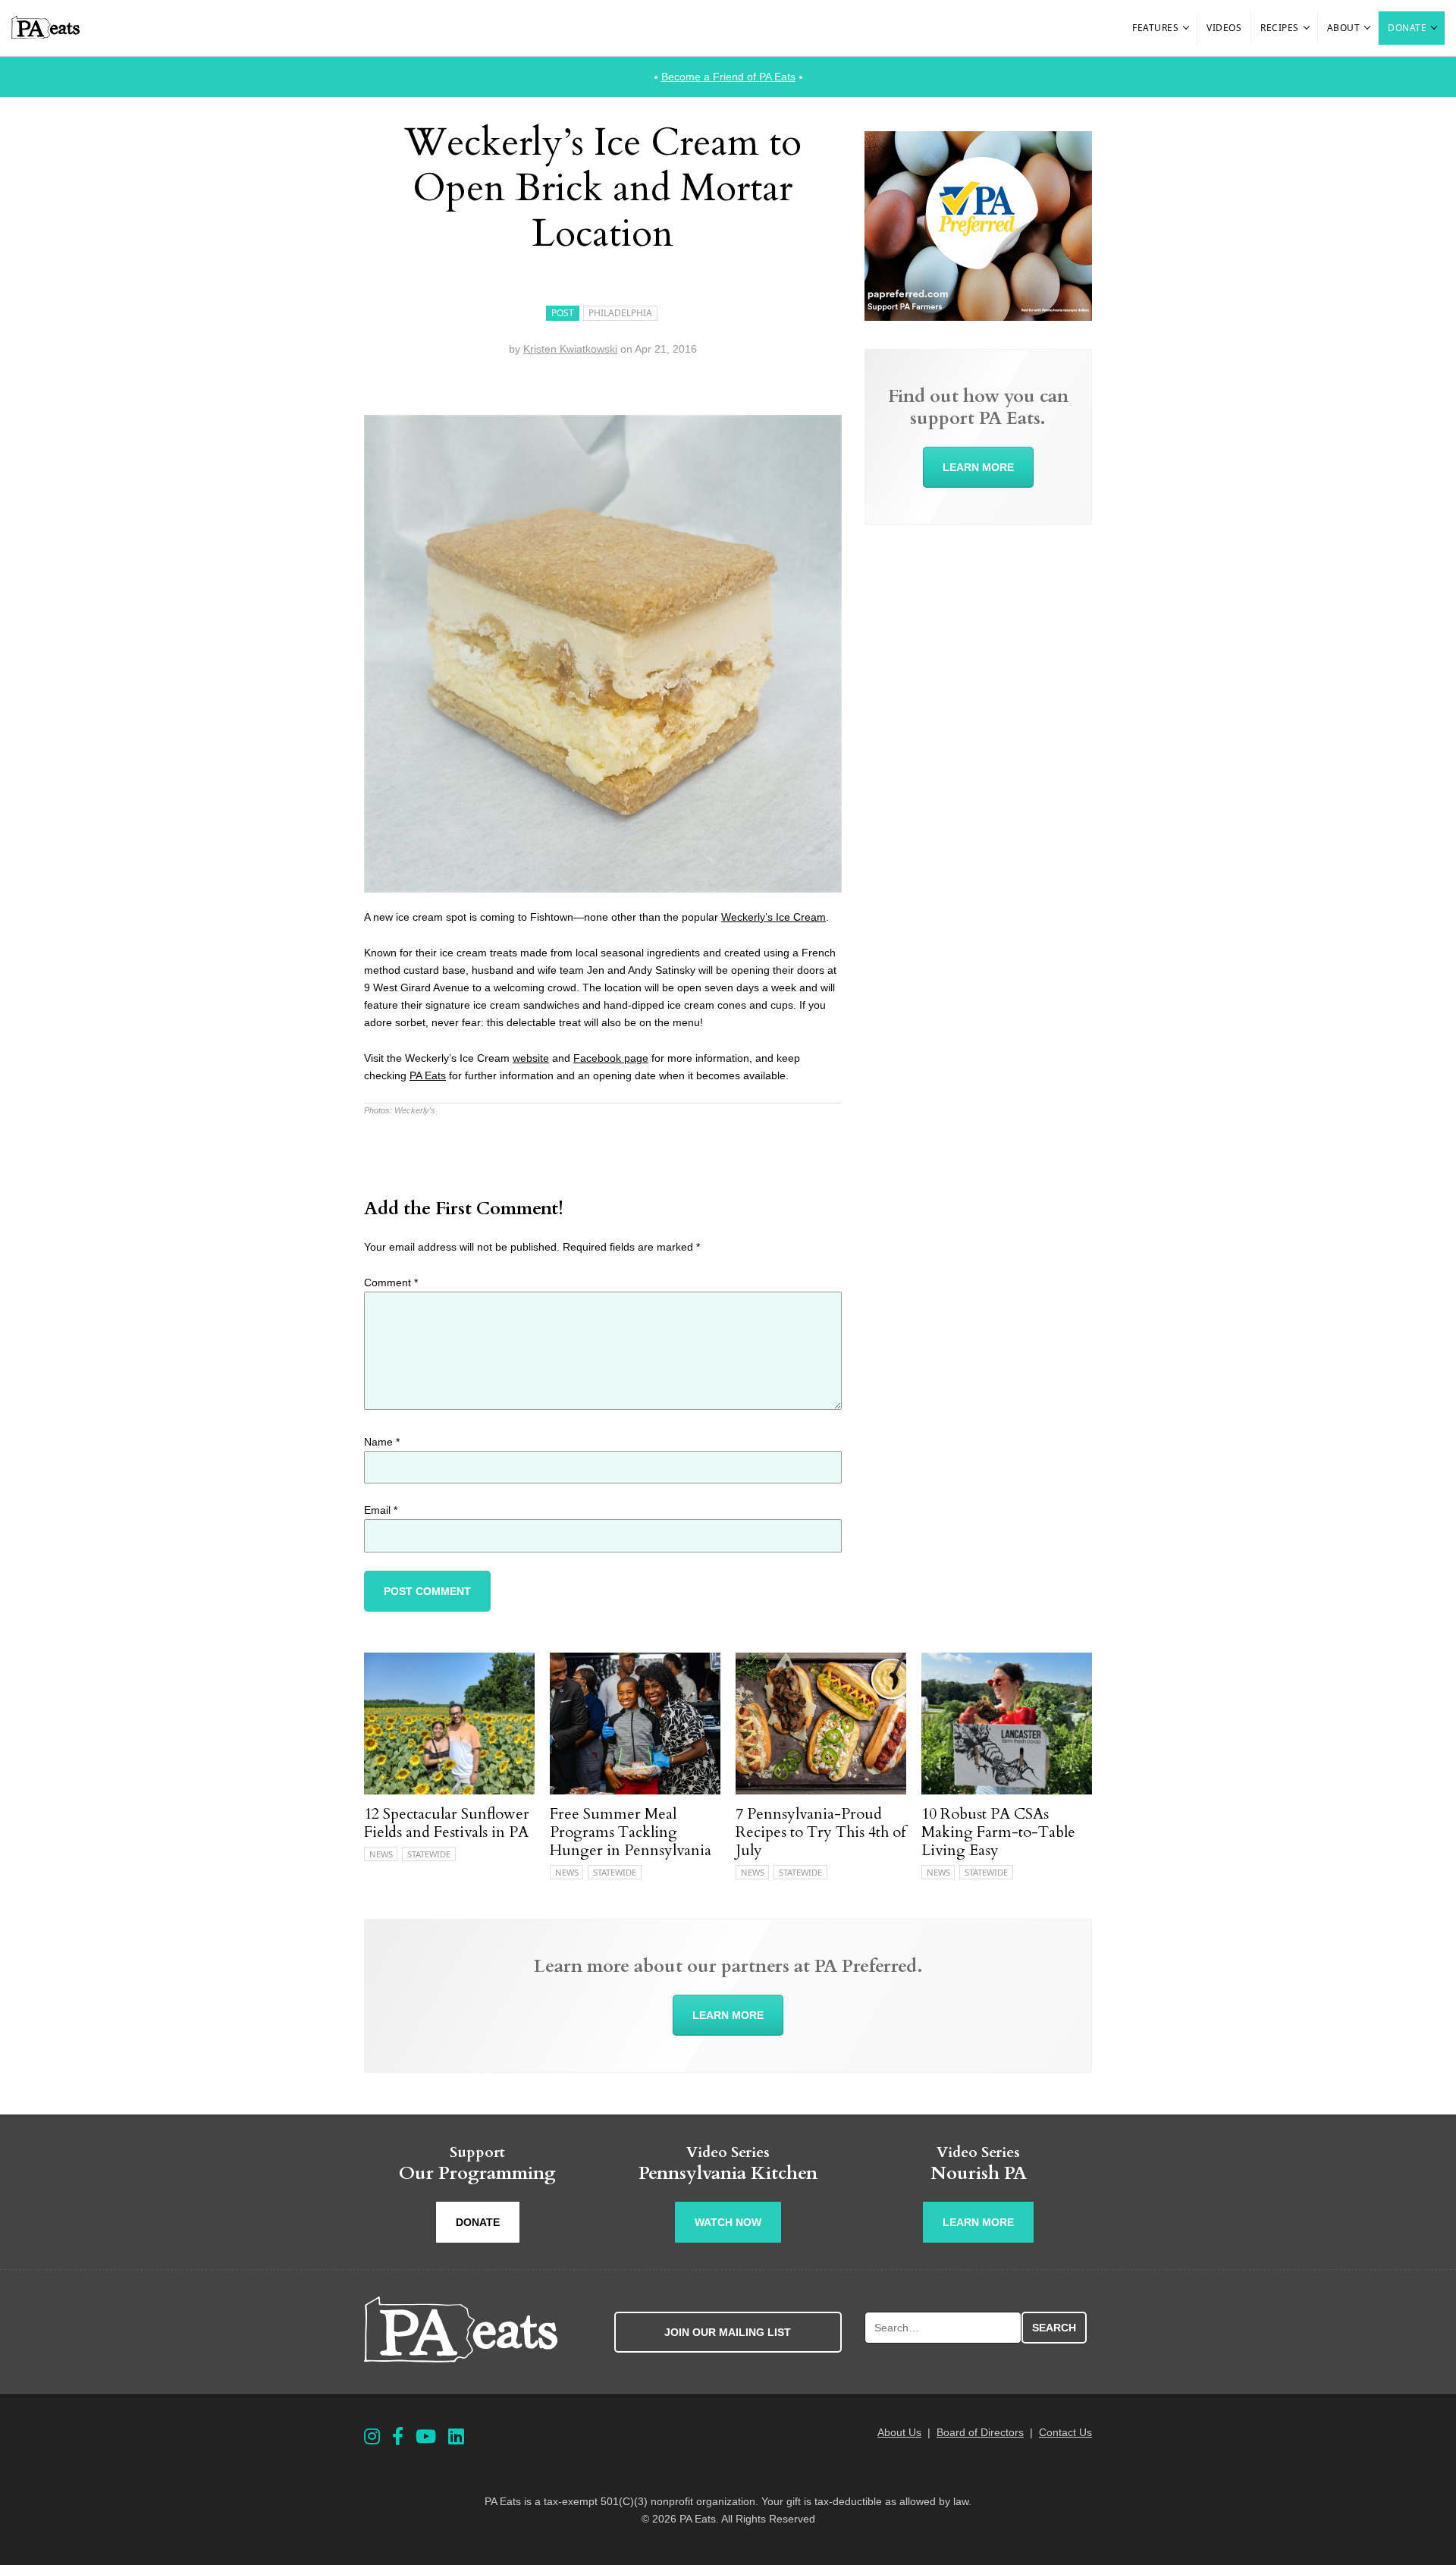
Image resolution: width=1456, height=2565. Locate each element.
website (531, 1058)
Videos (1224, 28)
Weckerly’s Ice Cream (773, 917)
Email (381, 1510)
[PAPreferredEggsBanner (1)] (978, 317)
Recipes (1280, 28)
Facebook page (611, 1058)
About (1344, 28)
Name (382, 1442)
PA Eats (428, 1075)
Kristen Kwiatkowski (570, 349)
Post (563, 313)
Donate (1407, 28)
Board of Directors (980, 2432)
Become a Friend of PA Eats (728, 77)
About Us (899, 2432)
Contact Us (1065, 2432)
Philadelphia (620, 313)
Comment (391, 1282)
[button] (1187, 28)
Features (1155, 28)
